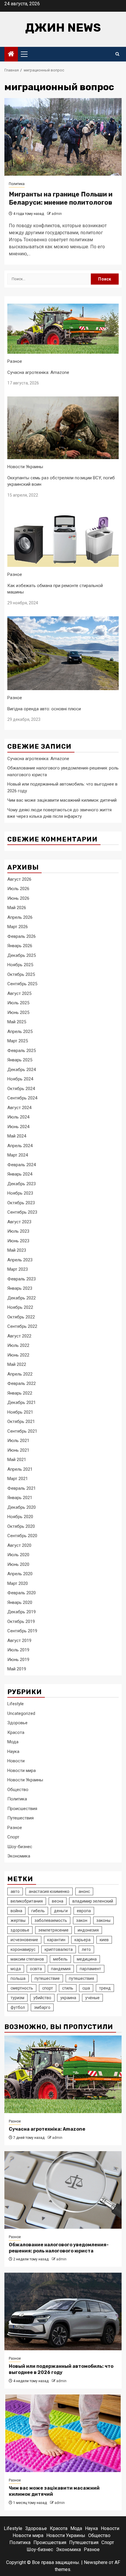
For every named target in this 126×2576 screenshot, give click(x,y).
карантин (56, 1940)
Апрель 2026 (20, 917)
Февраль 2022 (22, 1383)
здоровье (20, 1930)
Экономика (19, 1856)
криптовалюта (59, 1949)
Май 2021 (17, 1460)
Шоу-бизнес (20, 1847)
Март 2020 (18, 1583)
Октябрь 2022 (21, 1317)
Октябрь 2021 (21, 1422)
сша (86, 1988)
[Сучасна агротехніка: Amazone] (63, 2074)
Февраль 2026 (22, 936)
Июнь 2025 (18, 1012)
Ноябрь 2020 (20, 1517)
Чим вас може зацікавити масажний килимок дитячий (62, 800)
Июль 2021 (18, 1441)
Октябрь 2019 (21, 1621)
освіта (36, 1969)
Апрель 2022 (20, 1374)
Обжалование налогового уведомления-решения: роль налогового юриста (59, 2248)
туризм (17, 1998)
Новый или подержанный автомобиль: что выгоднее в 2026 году (61, 2369)
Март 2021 (18, 1479)
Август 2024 (19, 1108)
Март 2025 (18, 1041)
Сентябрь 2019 (22, 1631)
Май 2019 (17, 1669)
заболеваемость (51, 1920)
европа (84, 1911)
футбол (18, 2007)
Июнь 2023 (18, 1241)
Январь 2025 (20, 1060)
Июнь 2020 (18, 1564)
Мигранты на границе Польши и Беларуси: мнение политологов (61, 199)
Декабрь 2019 (22, 1612)
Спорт (13, 1837)
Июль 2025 (18, 1003)
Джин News (63, 28)
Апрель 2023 (20, 1260)
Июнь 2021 (18, 1450)
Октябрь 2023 (21, 1203)
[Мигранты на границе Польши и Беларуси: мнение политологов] (63, 137)
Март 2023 (18, 1269)
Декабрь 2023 (22, 1184)
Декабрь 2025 (22, 955)
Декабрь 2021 (22, 1402)
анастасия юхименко (49, 1891)
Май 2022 (17, 1364)
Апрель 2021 (20, 1469)
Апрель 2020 (20, 1574)
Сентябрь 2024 (22, 1098)
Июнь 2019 (18, 1660)
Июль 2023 (18, 1231)
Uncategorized (21, 1713)
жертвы (18, 1920)
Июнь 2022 (18, 1355)
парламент (90, 1969)
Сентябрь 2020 (22, 1536)
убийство (42, 1998)
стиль (68, 1988)
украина (68, 1998)
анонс (84, 1891)
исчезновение (24, 1940)
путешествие (47, 1978)
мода (16, 1969)
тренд (105, 1988)
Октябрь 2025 (21, 974)
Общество (18, 1790)
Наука (13, 1751)
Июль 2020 (18, 1555)
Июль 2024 (18, 1117)
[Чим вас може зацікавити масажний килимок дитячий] (63, 2433)
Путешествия (21, 1818)
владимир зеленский (93, 1901)
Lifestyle (16, 1704)
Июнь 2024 (18, 1127)
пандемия (61, 1969)
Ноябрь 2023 (20, 1193)
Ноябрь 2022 (20, 1307)
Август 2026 (19, 879)
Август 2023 (19, 1222)
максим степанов (27, 1959)
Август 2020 (19, 1545)
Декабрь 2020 (22, 1507)
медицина (87, 1959)
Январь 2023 (20, 1288)
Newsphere (96, 2562)
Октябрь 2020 (21, 1526)
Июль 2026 (18, 889)
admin (57, 214)
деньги (61, 1911)
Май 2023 (17, 1250)
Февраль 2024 (22, 1165)
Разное (15, 361)
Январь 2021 (20, 1498)
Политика (17, 184)
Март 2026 (18, 927)
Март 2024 (18, 1155)
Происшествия (22, 1809)
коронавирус (23, 1949)
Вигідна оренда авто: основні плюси (44, 709)
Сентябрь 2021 (22, 1431)
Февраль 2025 (22, 1051)
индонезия (88, 1930)
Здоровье (17, 1723)
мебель (60, 1959)
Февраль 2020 (22, 1593)
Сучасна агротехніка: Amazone (38, 372)
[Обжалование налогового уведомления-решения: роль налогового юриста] (63, 2190)
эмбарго (42, 2007)
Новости (16, 1761)
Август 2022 (19, 1336)
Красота (16, 1732)
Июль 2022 (18, 1345)
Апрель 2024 (20, 1146)
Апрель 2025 (20, 1032)
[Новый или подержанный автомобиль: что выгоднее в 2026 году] (63, 2311)
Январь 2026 (20, 946)
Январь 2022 (20, 1393)
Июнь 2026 (18, 898)
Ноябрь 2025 (20, 965)
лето (86, 1949)
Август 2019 (19, 1641)
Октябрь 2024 (21, 1089)
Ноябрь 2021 (20, 1412)
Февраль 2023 (22, 1279)
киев (104, 1940)
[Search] (117, 54)
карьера (82, 1940)
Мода (13, 1742)
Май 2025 (17, 1022)
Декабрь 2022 (22, 1298)
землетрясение (53, 1930)
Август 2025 (19, 993)
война (16, 1911)
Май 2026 (17, 908)
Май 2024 (17, 1136)
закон (82, 1920)
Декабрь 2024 (22, 1070)
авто (15, 1891)
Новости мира (22, 1771)
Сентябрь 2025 (22, 984)
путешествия (81, 1978)
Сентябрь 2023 (22, 1212)
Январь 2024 (20, 1174)
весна (58, 1901)
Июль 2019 (18, 1650)
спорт (48, 1988)
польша (18, 1978)
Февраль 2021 (22, 1488)
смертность (22, 1988)
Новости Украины (25, 467)
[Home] (11, 54)
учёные (92, 1998)
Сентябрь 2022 (22, 1326)
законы (103, 1920)
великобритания (27, 1901)
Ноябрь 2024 (20, 1079)
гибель (38, 1911)
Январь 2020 (20, 1602)
